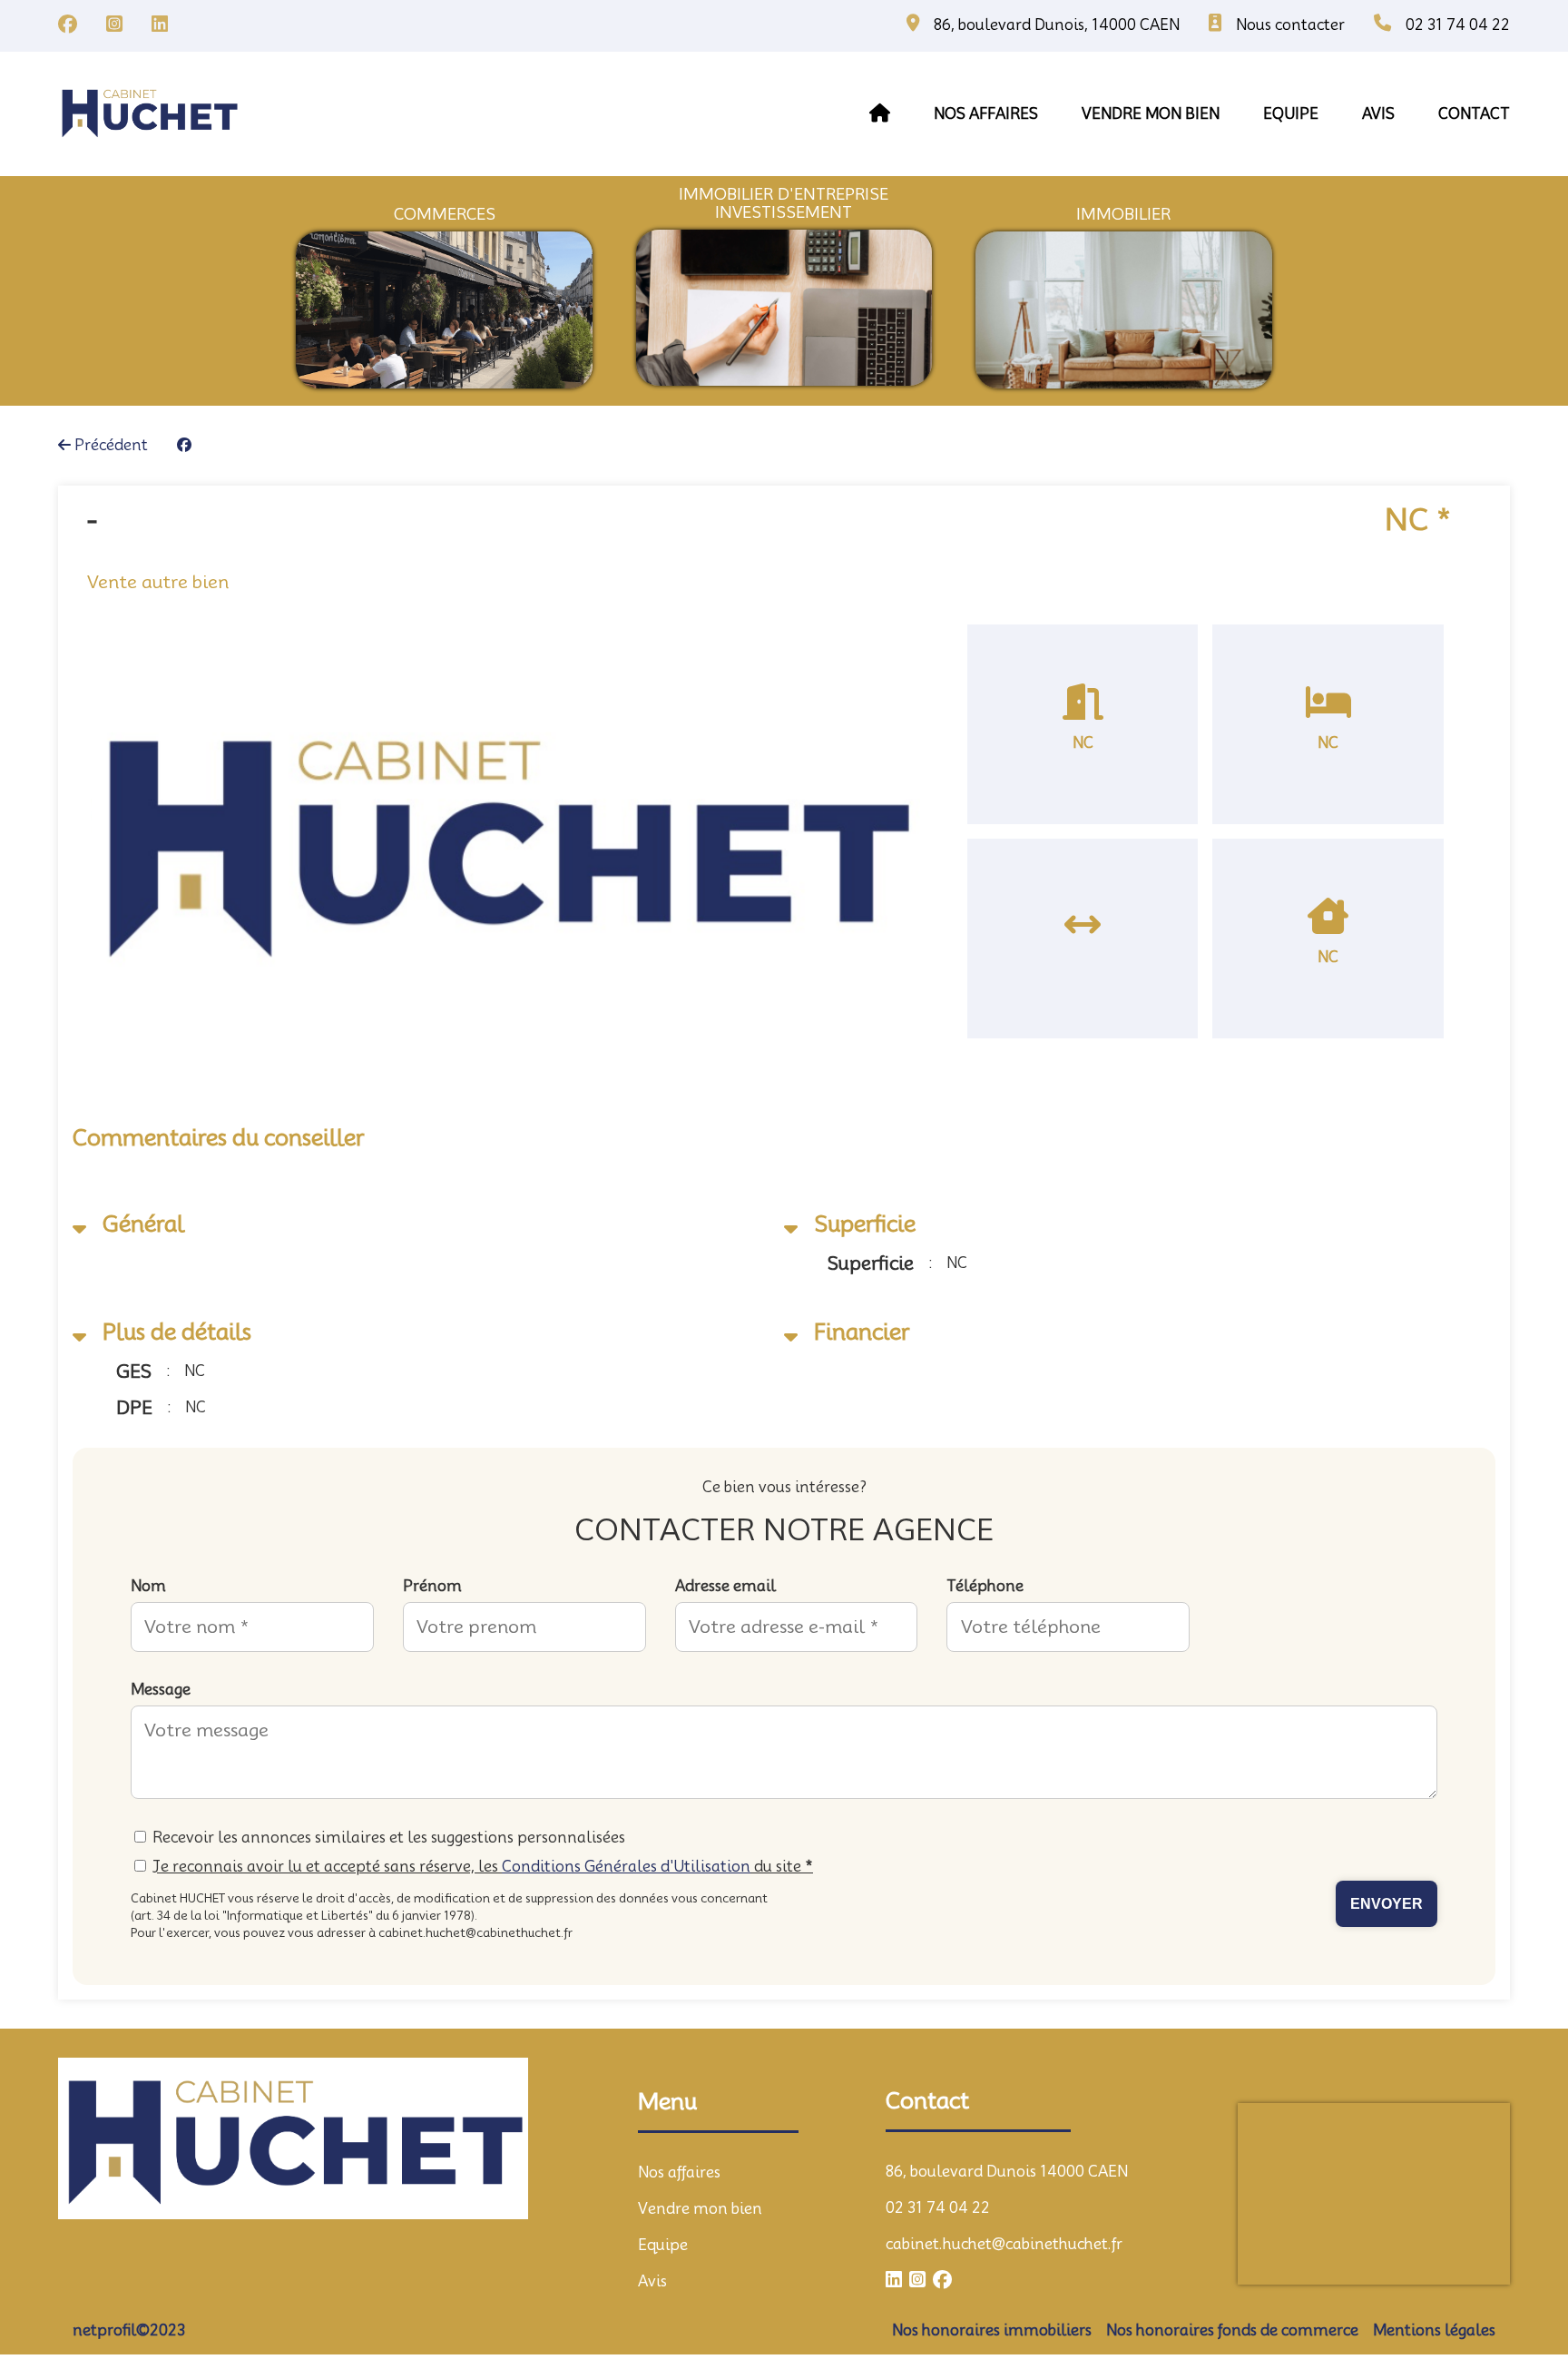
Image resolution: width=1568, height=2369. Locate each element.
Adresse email (725, 1586)
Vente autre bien (158, 582)
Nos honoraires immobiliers (992, 2330)
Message (161, 1690)
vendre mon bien (1151, 114)
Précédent (109, 445)
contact (1474, 114)
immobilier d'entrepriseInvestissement (784, 203)
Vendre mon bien (700, 2209)
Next (947, 860)
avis (1378, 114)
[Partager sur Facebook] (184, 446)
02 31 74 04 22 (938, 2208)
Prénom (432, 1586)
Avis (652, 2281)
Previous (64, 860)
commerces (445, 214)
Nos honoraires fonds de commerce (1232, 2330)
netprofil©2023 (129, 2330)
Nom (148, 1586)
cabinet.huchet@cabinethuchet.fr (1004, 2244)
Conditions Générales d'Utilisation (626, 1867)
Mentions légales (1434, 2330)
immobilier (1123, 214)
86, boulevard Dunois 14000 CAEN (1007, 2172)
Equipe (663, 2245)
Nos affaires (986, 114)
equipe (1291, 114)
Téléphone (985, 1586)
